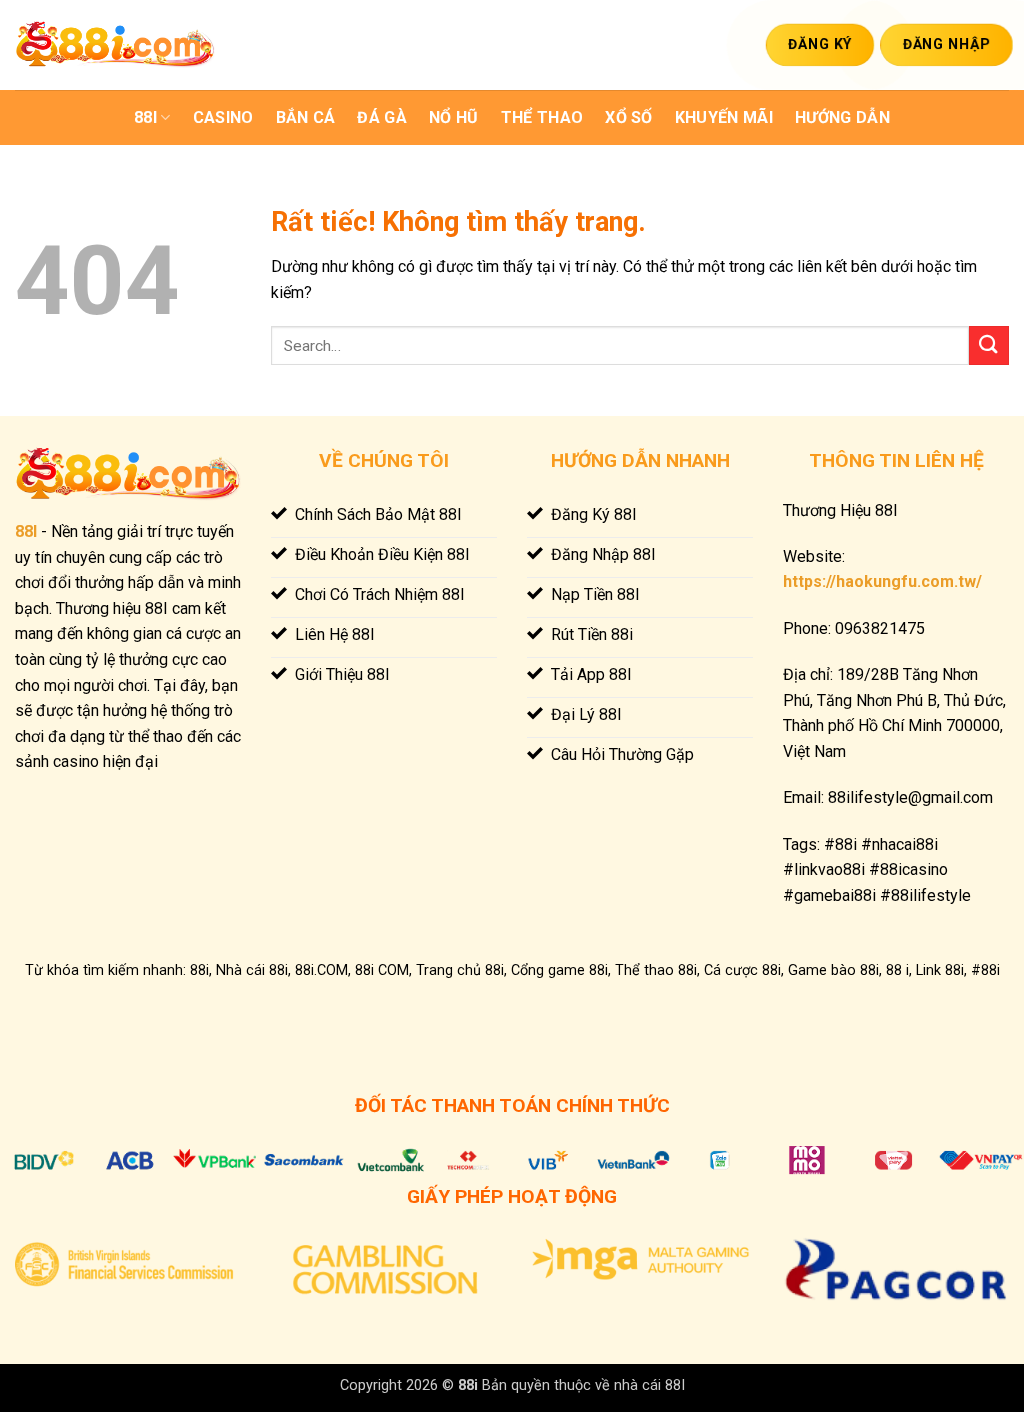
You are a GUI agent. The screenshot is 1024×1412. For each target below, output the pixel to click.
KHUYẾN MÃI (724, 117)
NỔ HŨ (454, 117)
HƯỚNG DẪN (842, 117)
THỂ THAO (542, 117)
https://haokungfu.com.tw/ (882, 581)
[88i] (115, 45)
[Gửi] (989, 345)
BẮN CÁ (306, 117)
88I (145, 117)
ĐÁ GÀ (382, 117)
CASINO (223, 117)
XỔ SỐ (629, 117)
